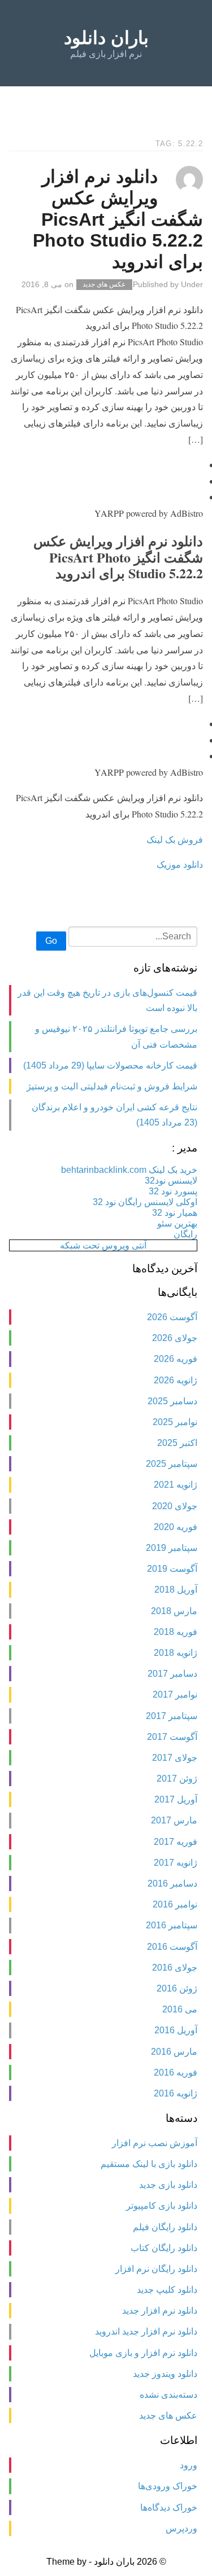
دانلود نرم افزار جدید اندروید (146, 2331)
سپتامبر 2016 (172, 1925)
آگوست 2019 (172, 1569)
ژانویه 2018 (176, 1653)
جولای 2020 (175, 1506)
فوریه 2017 (176, 1842)
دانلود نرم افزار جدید (160, 2311)
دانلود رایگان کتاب (164, 2248)
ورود (189, 2465)
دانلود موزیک (180, 864)
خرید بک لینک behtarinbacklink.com (129, 1170)
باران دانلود (106, 38)
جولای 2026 (175, 1338)
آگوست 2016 (172, 1947)
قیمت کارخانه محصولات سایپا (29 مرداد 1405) (110, 1065)
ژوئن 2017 (177, 1779)
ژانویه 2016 (176, 2093)
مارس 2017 (174, 1820)
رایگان (185, 1234)
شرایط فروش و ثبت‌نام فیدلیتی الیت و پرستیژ (112, 1086)
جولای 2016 (175, 1968)
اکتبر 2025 (177, 1443)
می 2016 (180, 2009)
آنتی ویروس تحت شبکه (103, 1245)
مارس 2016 (174, 2052)
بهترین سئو (177, 1223)
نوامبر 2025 (175, 1422)
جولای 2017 (175, 1758)
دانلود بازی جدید (168, 2185)
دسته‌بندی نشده (168, 2395)
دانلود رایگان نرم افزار (156, 2269)
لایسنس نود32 (171, 1181)
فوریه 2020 (176, 1527)
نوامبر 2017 (175, 1694)
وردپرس (181, 2528)
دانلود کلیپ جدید (167, 2290)
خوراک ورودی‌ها (168, 2486)
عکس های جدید (104, 285)
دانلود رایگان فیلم (165, 2227)
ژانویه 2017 (176, 1863)
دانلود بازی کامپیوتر (162, 2206)
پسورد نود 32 (173, 1191)
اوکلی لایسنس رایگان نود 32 (145, 1202)
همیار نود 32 (175, 1213)
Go (51, 941)
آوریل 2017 (176, 1799)
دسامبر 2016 (172, 1883)
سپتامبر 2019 (172, 1548)
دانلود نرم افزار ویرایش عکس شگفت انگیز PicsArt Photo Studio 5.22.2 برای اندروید (118, 219)
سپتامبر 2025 (172, 1464)
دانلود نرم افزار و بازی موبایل (143, 2353)
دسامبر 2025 (172, 1401)
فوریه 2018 (176, 1632)
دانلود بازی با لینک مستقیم (149, 2164)
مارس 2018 (174, 1611)
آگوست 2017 (172, 1737)
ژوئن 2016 (177, 1988)
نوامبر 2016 (175, 1904)
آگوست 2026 (172, 1317)
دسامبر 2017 (172, 1674)
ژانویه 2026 (176, 1380)
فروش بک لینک (175, 839)
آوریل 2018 (176, 1590)
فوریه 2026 (176, 1359)
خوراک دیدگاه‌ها (169, 2507)
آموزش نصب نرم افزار (155, 2143)
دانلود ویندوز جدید (165, 2374)
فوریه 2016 (176, 2072)
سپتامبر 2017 (172, 1716)
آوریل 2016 (176, 2030)
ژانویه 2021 (176, 1485)
